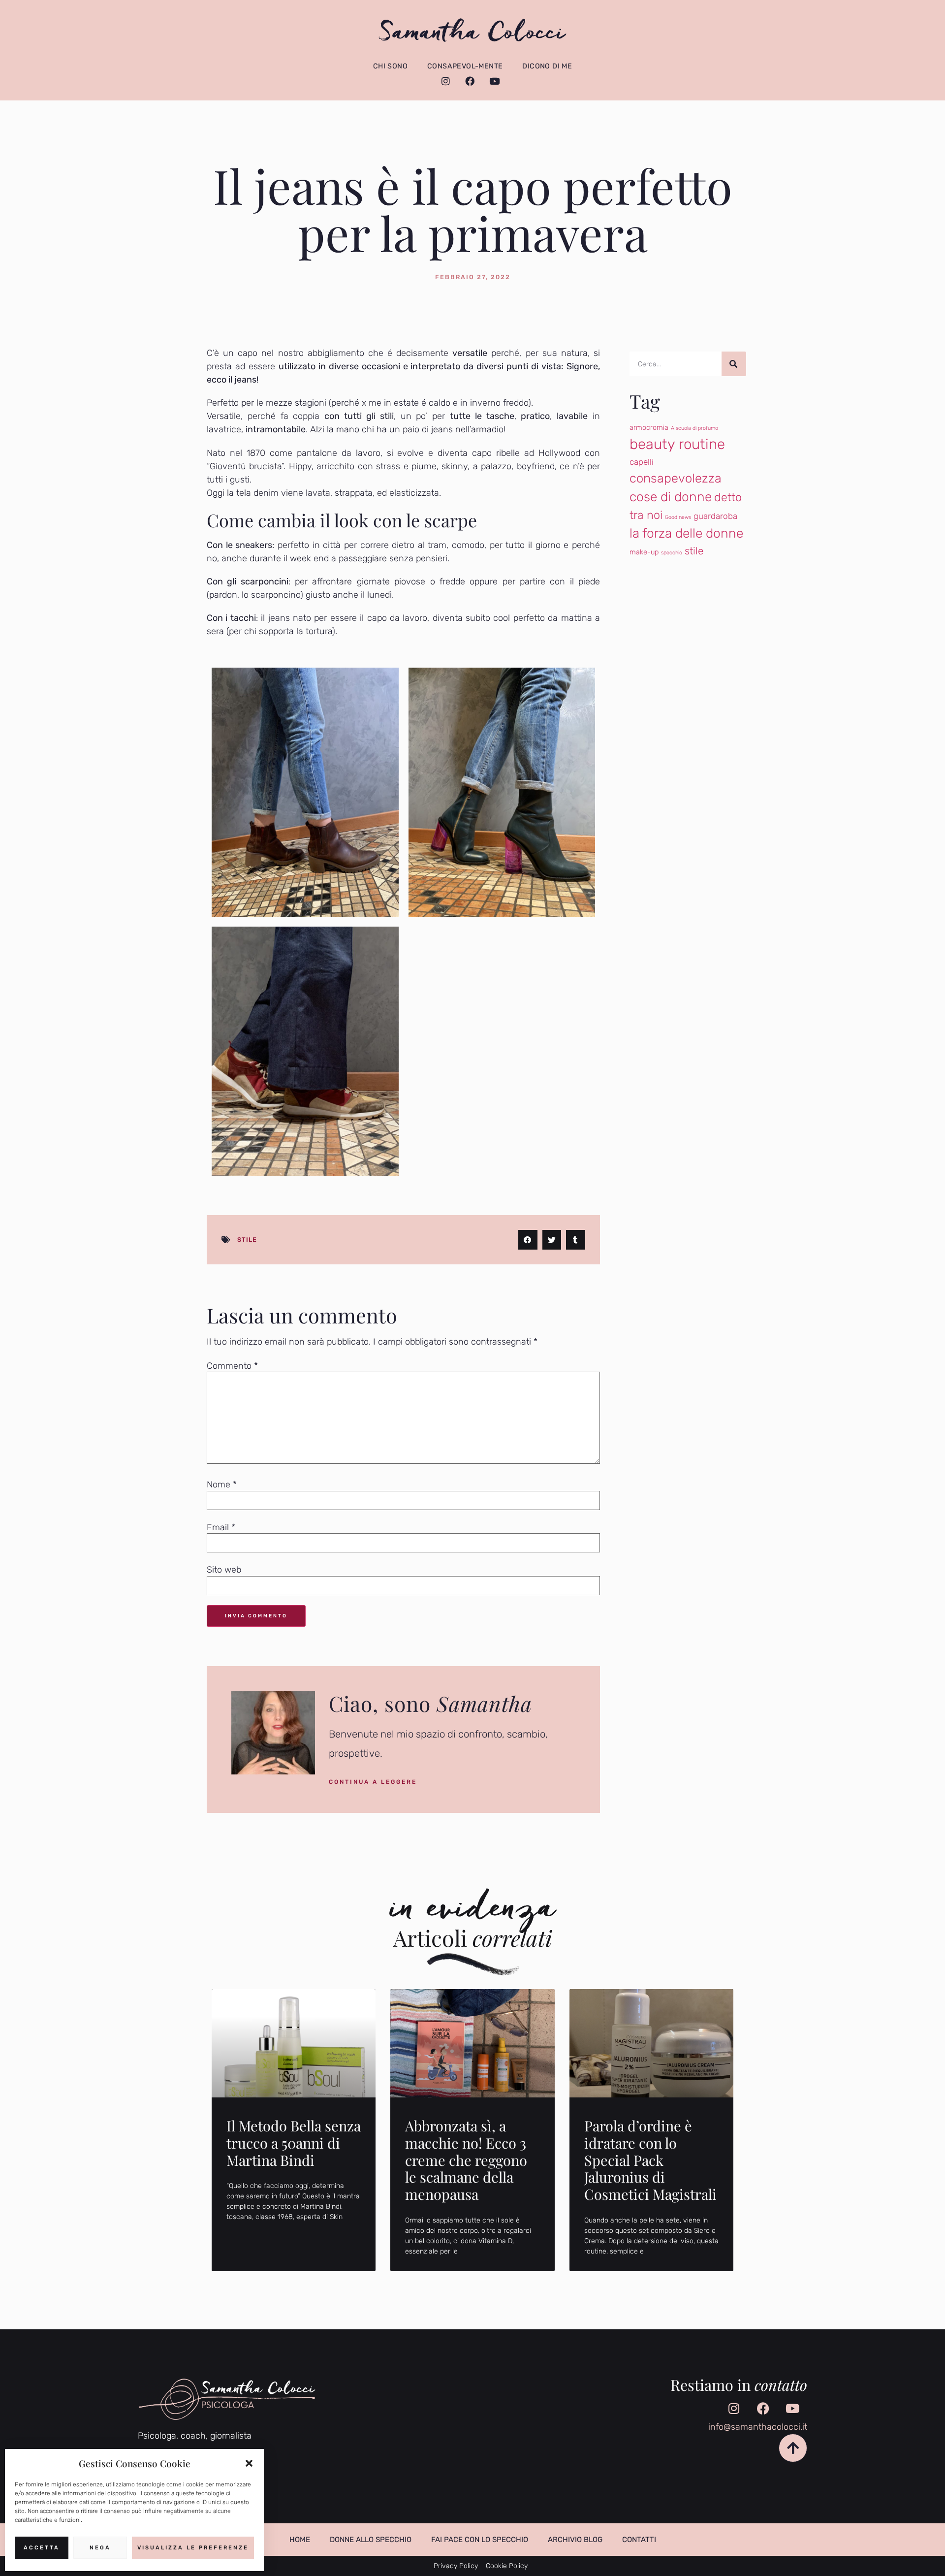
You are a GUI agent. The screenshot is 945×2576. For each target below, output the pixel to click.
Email (221, 1527)
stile (247, 1240)
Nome (222, 1484)
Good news (678, 517)
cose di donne (671, 497)
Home (300, 2540)
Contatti (639, 2540)
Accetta (42, 2548)
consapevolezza (676, 478)
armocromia (649, 427)
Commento (232, 1366)
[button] (249, 2463)
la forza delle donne (686, 533)
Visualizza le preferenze (193, 2548)
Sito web (224, 1570)
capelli (642, 462)
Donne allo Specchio (371, 2540)
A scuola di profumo (694, 428)
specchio (672, 553)
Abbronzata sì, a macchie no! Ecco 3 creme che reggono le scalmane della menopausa (466, 2160)
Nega (100, 2548)
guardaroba (715, 516)
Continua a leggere (373, 1782)
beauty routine (677, 444)
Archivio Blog (575, 2540)
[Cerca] (734, 364)
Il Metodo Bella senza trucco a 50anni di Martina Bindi (294, 2143)
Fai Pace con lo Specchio (480, 2540)
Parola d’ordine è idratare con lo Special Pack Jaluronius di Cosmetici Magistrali (650, 2160)
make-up (644, 552)
